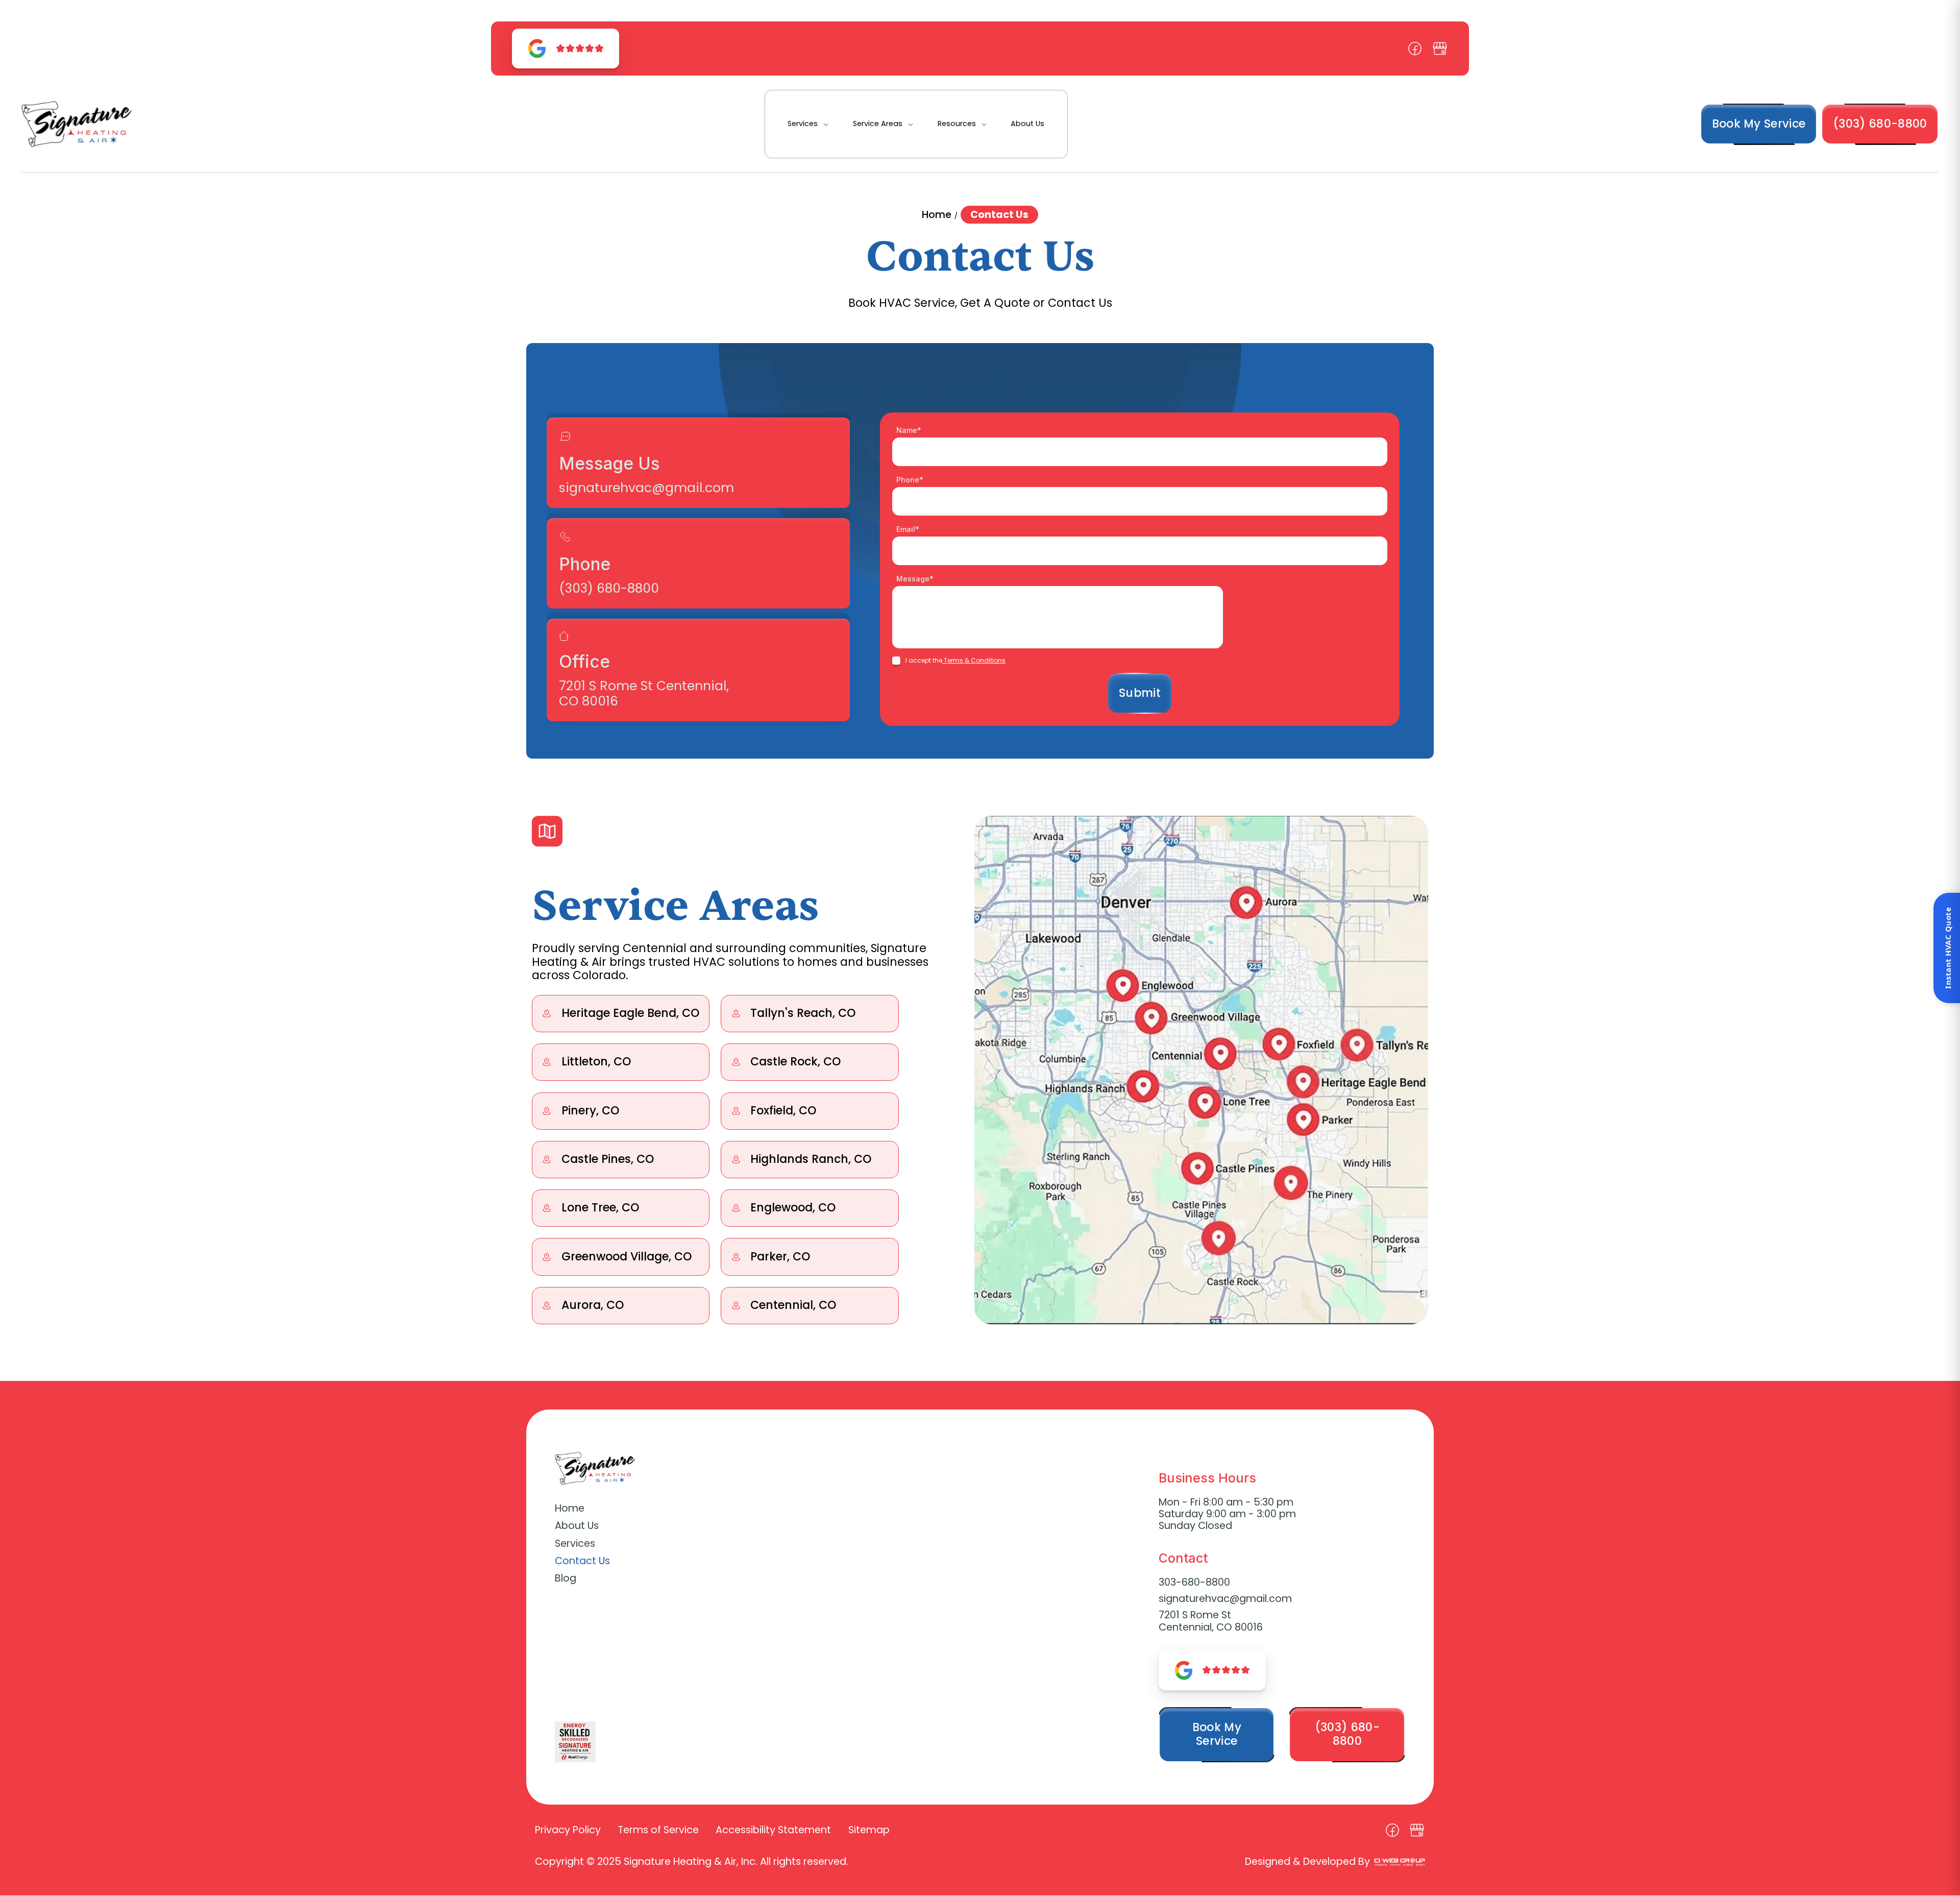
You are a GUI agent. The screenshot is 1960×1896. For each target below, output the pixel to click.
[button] (809, 124)
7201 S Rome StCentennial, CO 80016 (1211, 1621)
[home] (77, 124)
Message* (915, 579)
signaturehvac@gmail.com (1225, 1599)
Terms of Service (658, 1830)
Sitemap (869, 1830)
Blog (566, 1578)
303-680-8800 (1194, 1582)
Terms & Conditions (974, 660)
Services (575, 1543)
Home (937, 215)
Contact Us (582, 1561)
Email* (908, 529)
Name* (909, 430)
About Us (577, 1526)
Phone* (910, 480)
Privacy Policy (568, 1830)
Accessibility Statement (773, 1830)
